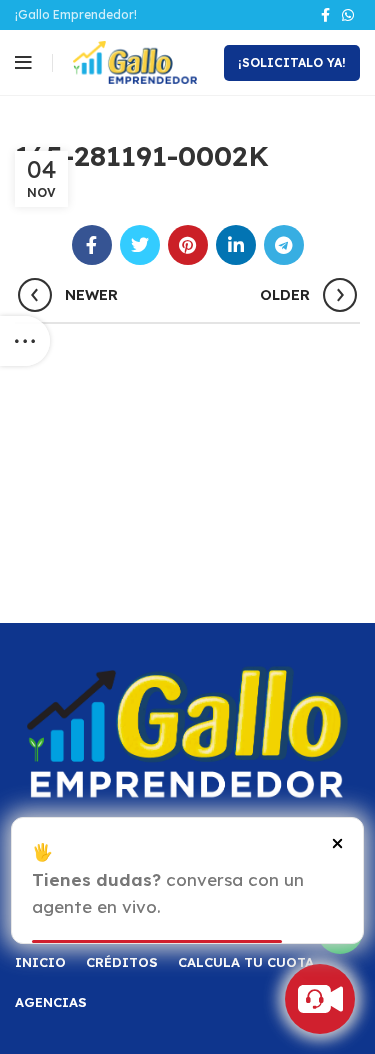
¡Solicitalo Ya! (292, 62)
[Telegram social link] (284, 245)
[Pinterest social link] (188, 245)
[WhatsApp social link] (348, 15)
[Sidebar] (25, 341)
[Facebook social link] (325, 15)
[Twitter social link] (140, 245)
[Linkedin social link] (236, 245)
